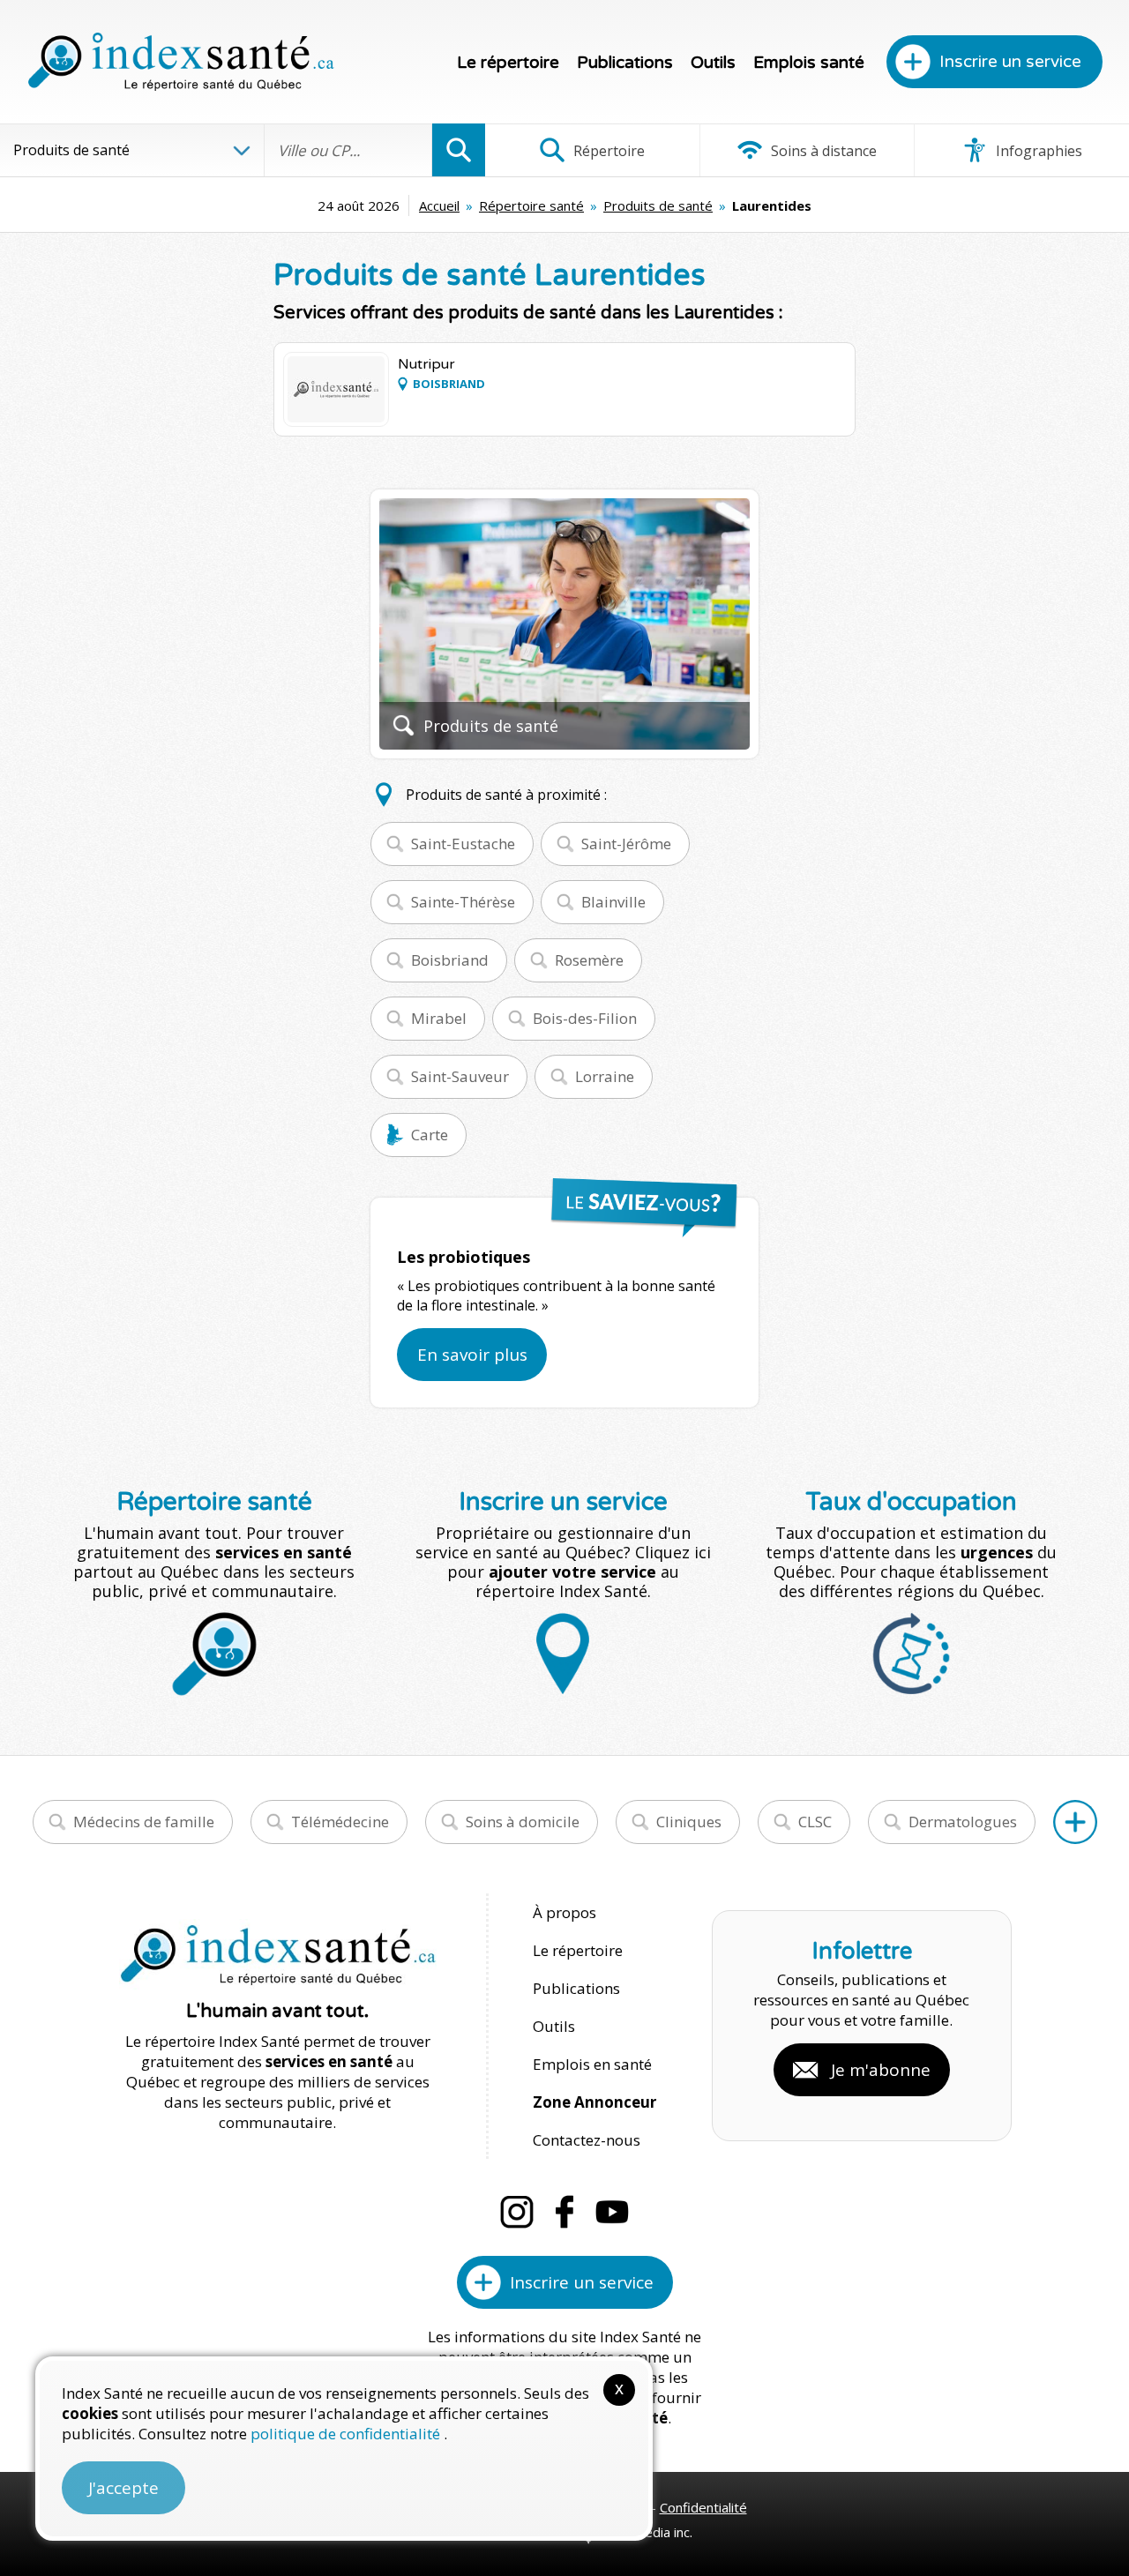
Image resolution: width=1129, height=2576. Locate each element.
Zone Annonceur (594, 2102)
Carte (430, 1135)
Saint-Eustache (463, 844)
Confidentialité (703, 2507)
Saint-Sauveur (460, 1076)
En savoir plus (472, 1355)
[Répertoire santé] (1075, 1822)
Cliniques (689, 1822)
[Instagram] (517, 2212)
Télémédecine (340, 1822)
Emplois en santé (592, 2064)
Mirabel (439, 1018)
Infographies (1037, 151)
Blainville (613, 902)
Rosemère (589, 960)
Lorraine (605, 1076)
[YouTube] (612, 2212)
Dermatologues (963, 1822)
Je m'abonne (881, 2070)
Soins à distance (822, 151)
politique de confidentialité (347, 2434)
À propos (564, 1912)
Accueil (439, 205)
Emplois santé (809, 63)
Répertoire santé (531, 205)
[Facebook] (564, 2212)
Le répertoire (508, 63)
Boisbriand (450, 960)
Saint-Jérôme (626, 844)
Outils (713, 63)
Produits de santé (658, 205)
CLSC (815, 1822)
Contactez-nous (587, 2140)
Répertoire (607, 151)
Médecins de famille (144, 1822)
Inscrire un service (1010, 62)
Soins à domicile (523, 1822)
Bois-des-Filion (585, 1018)
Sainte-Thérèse (463, 902)
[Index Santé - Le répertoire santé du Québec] (181, 62)
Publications (625, 63)
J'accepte (123, 2488)
